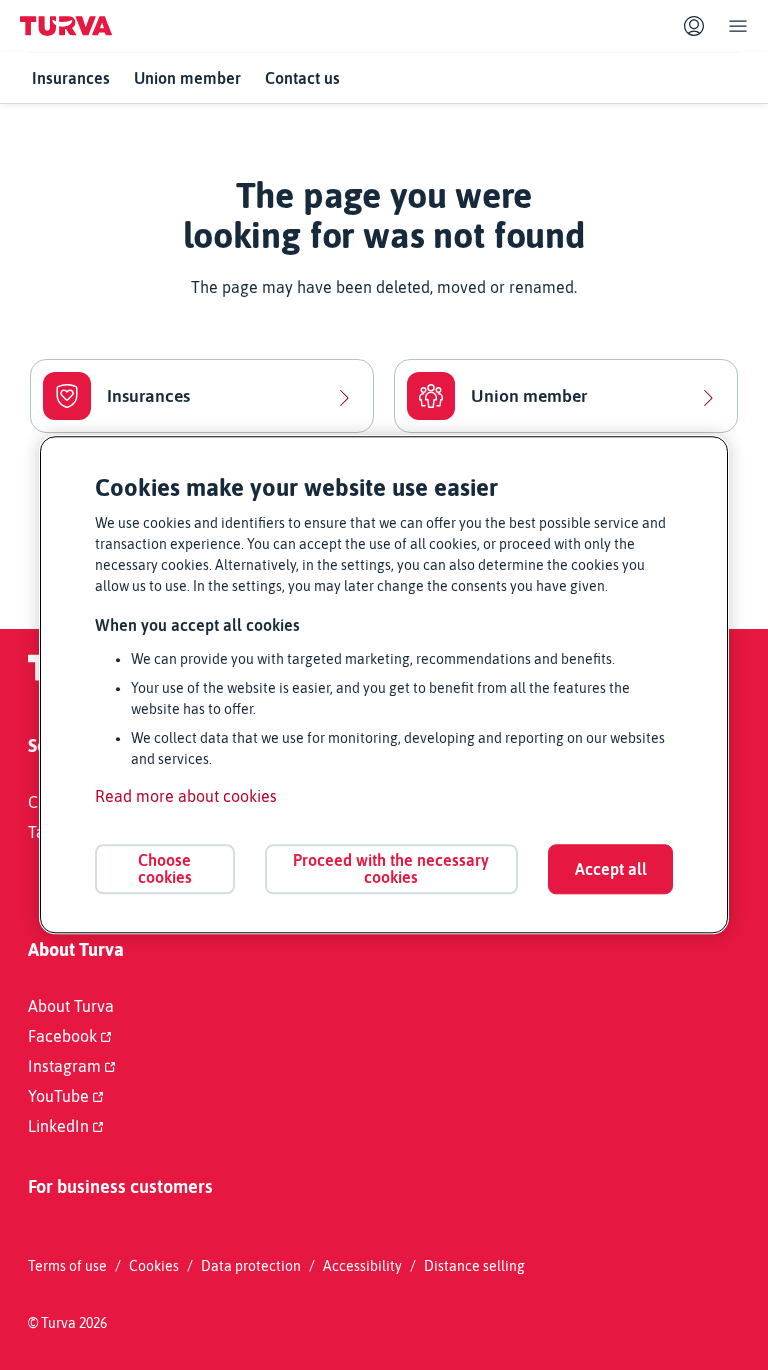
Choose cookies (165, 869)
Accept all (611, 869)
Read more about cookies (186, 797)
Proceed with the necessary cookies (391, 869)
